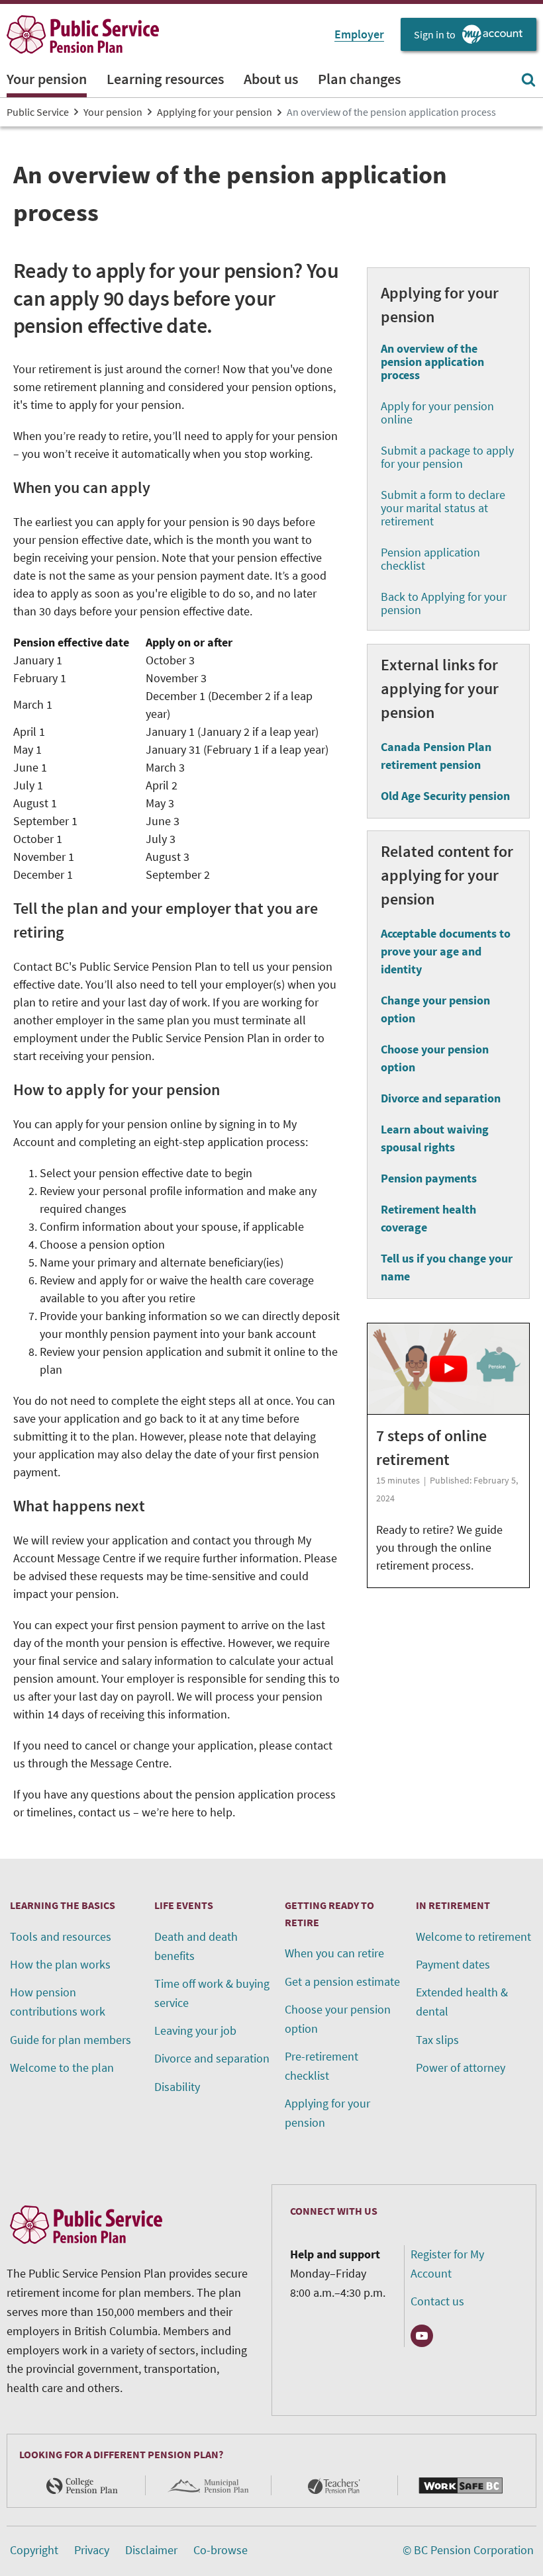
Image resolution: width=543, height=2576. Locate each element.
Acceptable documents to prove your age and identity (446, 951)
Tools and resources (61, 1936)
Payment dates (453, 1964)
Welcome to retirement (473, 1936)
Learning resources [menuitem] (165, 79)
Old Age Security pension (445, 796)
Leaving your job (195, 2030)
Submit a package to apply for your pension (447, 457)
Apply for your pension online (437, 413)
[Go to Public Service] (83, 34)
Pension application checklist (430, 559)
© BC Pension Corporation (468, 2550)
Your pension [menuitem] (47, 79)
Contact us (437, 2301)
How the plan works (60, 1964)
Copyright (34, 2550)
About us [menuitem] (271, 79)
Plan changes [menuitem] (359, 79)
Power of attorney (461, 2067)
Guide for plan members (71, 2040)
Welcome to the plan (62, 2067)
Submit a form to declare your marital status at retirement (443, 508)
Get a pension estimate (342, 1981)
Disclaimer (151, 2550)
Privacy (92, 2550)
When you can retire (334, 1953)
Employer (359, 34)
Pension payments (429, 1178)
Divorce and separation (441, 1098)
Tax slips (437, 2040)
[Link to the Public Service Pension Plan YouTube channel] (422, 2336)
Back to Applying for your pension (444, 603)
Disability (177, 2087)
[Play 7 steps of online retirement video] (448, 1367)
